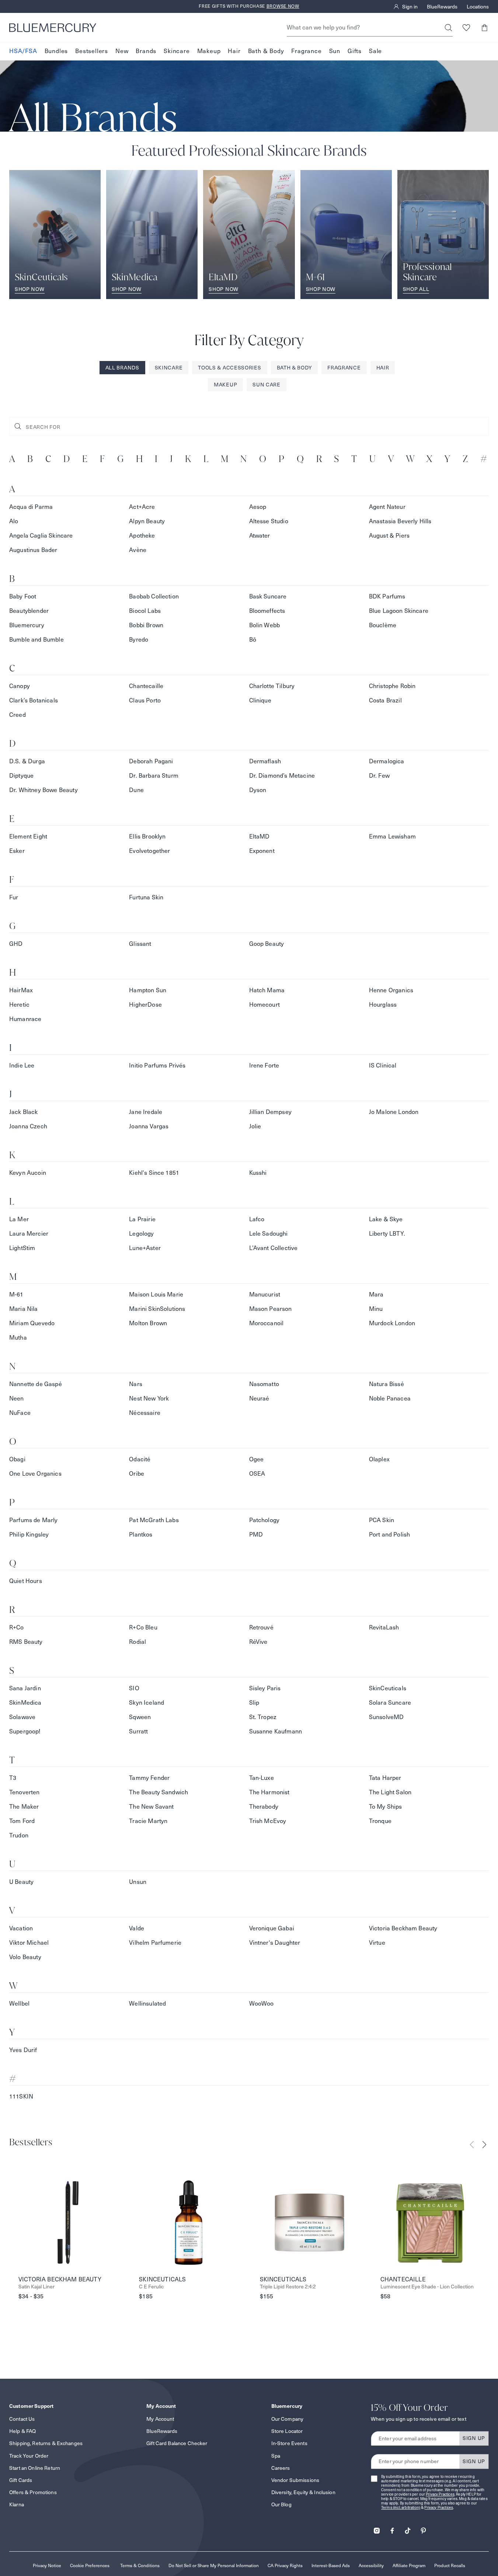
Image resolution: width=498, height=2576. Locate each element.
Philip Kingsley (29, 1535)
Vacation (21, 1928)
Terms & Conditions (140, 2565)
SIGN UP (474, 2438)
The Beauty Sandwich (159, 1792)
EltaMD (260, 836)
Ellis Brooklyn (147, 836)
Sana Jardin (25, 1688)
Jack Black (24, 1112)
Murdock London (392, 1323)
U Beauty (21, 1882)
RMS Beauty (26, 1642)
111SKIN (21, 2096)
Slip (254, 1703)
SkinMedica (25, 1703)
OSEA (257, 1474)
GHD (16, 944)
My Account (160, 2419)
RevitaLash (384, 1627)
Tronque (380, 1821)
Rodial (137, 1642)
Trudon (19, 1835)
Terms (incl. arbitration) (401, 2508)
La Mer (19, 1219)
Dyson (258, 790)
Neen (17, 1398)
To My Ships (386, 1807)
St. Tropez (263, 1717)
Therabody (264, 1807)
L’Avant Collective (274, 1248)
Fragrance (306, 51)
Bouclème (383, 625)
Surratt (138, 1731)
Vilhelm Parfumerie (155, 1943)
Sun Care (267, 385)
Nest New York (149, 1398)
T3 (13, 1778)
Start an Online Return (35, 2468)
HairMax (21, 990)
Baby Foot (23, 596)
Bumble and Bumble (36, 640)
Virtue (377, 1943)
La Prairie (142, 1219)
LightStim (22, 1248)
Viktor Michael (29, 1943)
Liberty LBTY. (387, 1234)
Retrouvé (261, 1627)
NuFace (20, 1413)
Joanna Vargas (149, 1126)
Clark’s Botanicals (34, 700)
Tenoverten (25, 1792)
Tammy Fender (149, 1778)
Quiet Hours (26, 1581)
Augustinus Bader (33, 550)
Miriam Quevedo (32, 1323)
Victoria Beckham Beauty (403, 1928)
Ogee (257, 1459)
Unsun (138, 1882)
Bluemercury (27, 625)
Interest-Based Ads (331, 2565)
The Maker (24, 1807)
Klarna (17, 2504)
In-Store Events (289, 2443)
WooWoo (262, 2004)
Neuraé (259, 1398)
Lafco (257, 1219)
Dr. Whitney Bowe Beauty (43, 790)
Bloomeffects (267, 611)
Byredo (139, 640)
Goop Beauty (267, 944)
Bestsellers (92, 51)
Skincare (177, 51)
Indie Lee (22, 1065)
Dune (136, 790)
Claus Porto (145, 700)
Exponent (262, 851)
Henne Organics (391, 990)
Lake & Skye (386, 1219)
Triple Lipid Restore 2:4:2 (288, 2287)
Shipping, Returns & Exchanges (46, 2443)
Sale (375, 51)
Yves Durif (23, 2050)
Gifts (355, 51)
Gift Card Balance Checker (177, 2443)
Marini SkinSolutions (157, 1309)
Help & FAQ (22, 2431)
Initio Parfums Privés (157, 1065)
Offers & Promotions (33, 2492)
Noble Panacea (390, 1398)
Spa (276, 2456)
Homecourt (264, 1005)
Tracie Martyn (148, 1821)
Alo (14, 521)
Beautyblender (29, 611)
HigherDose (145, 1005)
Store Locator (287, 2431)
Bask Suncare (268, 596)
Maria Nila (24, 1309)
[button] (484, 27)
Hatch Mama (267, 990)
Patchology (264, 1520)
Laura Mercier (29, 1234)
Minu (376, 1309)
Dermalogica (387, 761)
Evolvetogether (149, 851)
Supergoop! (25, 1731)
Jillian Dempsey (270, 1112)
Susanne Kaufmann (276, 1731)
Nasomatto (264, 1384)
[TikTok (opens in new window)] (408, 2528)
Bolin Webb (265, 625)
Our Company (288, 2419)
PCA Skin (382, 1520)
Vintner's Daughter (275, 1943)
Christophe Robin (392, 686)
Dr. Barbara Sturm (154, 776)
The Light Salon (390, 1792)
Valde (137, 1928)
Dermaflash (265, 761)
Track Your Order (29, 2456)
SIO (134, 1688)
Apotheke (142, 536)
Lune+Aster (145, 1248)
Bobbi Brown (146, 625)
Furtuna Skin (146, 897)
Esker (17, 851)
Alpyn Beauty (147, 521)
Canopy (20, 686)
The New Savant (151, 1807)
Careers (281, 2468)
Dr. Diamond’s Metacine (282, 776)
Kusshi (258, 1173)
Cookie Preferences (90, 2565)
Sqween (140, 1717)
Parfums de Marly (34, 1520)
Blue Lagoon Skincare (399, 611)
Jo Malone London (394, 1112)
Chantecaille (146, 686)
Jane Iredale (146, 1112)
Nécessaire (145, 1413)
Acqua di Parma (31, 507)
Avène (138, 550)
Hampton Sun (148, 990)
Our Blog (281, 2504)
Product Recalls (450, 2565)
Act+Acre (142, 507)
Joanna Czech (28, 1126)
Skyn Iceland (147, 1703)
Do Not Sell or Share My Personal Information (214, 2565)
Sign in (410, 7)
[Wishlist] (466, 27)
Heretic (19, 1005)
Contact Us (22, 2419)
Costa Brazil (385, 700)
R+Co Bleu (143, 1627)
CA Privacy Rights (285, 2565)
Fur (14, 897)
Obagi (17, 1459)
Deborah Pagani (151, 761)
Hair (234, 51)
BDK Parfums (387, 596)
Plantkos (141, 1535)
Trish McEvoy (268, 1821)
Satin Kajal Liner (36, 2287)
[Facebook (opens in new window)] (392, 2528)
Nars (136, 1384)
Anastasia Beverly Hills (400, 521)
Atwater (260, 536)
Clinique (260, 700)
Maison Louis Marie (156, 1294)
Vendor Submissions (295, 2480)
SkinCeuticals (388, 1688)
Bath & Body (266, 51)
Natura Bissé (386, 1384)
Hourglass (383, 1005)
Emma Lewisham (392, 836)
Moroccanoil (267, 1323)
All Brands (122, 368)
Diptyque (21, 776)
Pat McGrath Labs (154, 1520)
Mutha (18, 1338)
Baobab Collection (154, 596)
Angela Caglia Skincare (41, 536)
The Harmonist (269, 1792)
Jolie (255, 1126)
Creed (18, 715)
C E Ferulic (151, 2287)
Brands (146, 51)
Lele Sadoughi (269, 1234)
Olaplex (379, 1459)
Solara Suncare (390, 1703)
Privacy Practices (440, 2494)
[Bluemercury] (53, 28)
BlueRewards (442, 7)
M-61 (16, 1294)
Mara (376, 1294)
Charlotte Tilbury (272, 686)
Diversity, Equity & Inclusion (303, 2492)
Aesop (258, 507)
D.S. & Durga (27, 761)
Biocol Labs (145, 611)
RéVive (258, 1642)
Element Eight (28, 836)
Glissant (140, 944)
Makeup (209, 51)
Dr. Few (379, 776)
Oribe (137, 1474)
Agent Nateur (387, 507)
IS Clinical (383, 1065)
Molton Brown (148, 1323)
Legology (141, 1234)
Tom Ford (22, 1821)
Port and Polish (389, 1535)
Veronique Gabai (272, 1928)
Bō (253, 640)
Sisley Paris (265, 1688)
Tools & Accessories (229, 368)
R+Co (17, 1627)
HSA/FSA (23, 51)
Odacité (140, 1459)
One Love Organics (35, 1474)
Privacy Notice (47, 2565)
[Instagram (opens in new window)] (377, 2528)
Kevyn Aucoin (28, 1173)
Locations (478, 7)
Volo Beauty (25, 1957)
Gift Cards (21, 2480)
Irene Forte (264, 1065)
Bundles (56, 51)
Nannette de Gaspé (36, 1384)
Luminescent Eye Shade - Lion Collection (427, 2287)
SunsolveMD (386, 1717)
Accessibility (371, 2565)
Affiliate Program (409, 2565)
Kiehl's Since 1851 (154, 1173)
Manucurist (265, 1294)
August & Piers (389, 536)
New (122, 51)
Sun (335, 51)
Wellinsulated (147, 2004)
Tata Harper (385, 1778)
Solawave (22, 1717)
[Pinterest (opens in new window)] (423, 2528)
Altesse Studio (269, 521)
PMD (256, 1535)
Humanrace (25, 1019)
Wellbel (19, 2004)
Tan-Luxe (262, 1778)
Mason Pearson (271, 1309)
